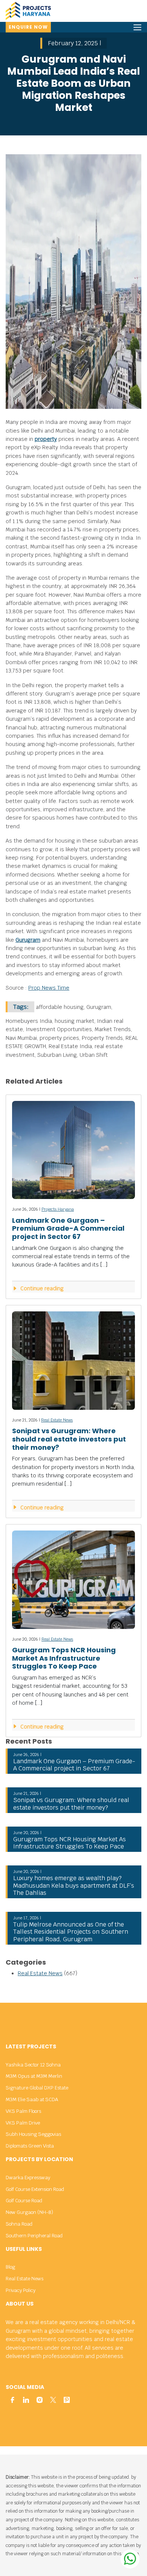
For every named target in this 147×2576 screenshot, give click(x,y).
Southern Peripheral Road (34, 2236)
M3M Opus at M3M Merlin (34, 2076)
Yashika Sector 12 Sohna (33, 2065)
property (46, 439)
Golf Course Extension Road (35, 2189)
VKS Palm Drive (23, 2123)
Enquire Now (28, 27)
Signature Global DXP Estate (37, 2088)
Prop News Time (49, 988)
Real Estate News (57, 1420)
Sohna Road (19, 2224)
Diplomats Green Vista (30, 2146)
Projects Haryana (58, 1209)
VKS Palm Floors (23, 2111)
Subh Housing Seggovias (33, 2134)
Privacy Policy (21, 2290)
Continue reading (41, 1288)
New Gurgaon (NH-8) (29, 2212)
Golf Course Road (24, 2201)
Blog (10, 2267)
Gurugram (28, 940)
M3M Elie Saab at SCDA (32, 2099)
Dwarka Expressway (28, 2178)
